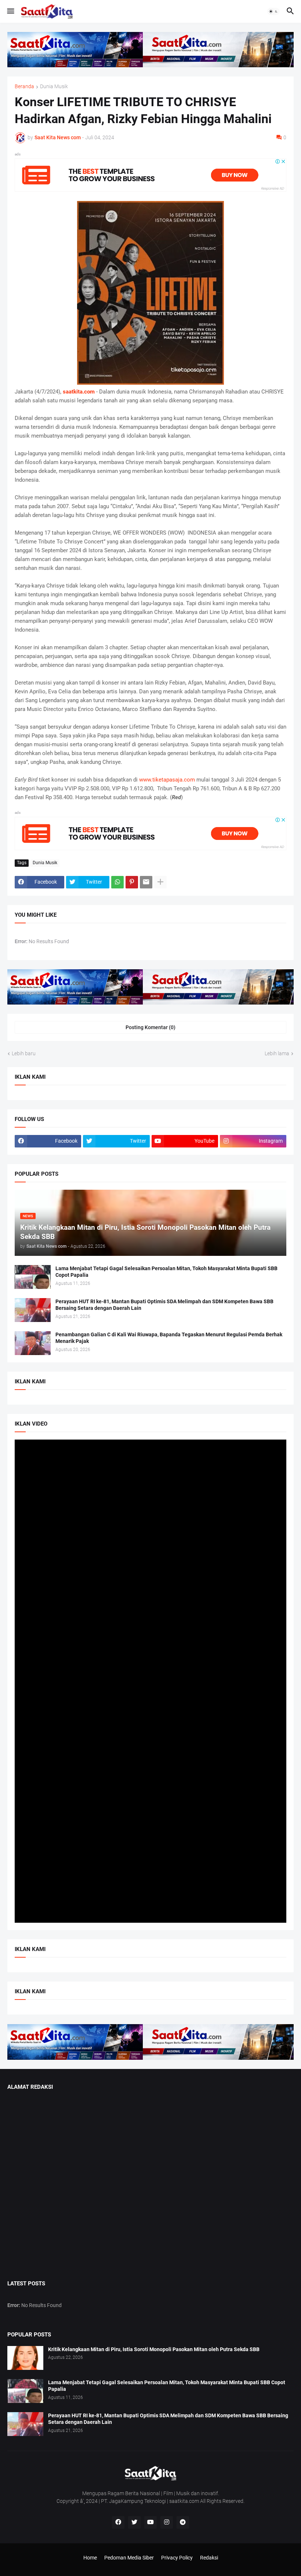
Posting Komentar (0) (150, 1027)
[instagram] (167, 2522)
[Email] (146, 882)
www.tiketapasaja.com (167, 780)
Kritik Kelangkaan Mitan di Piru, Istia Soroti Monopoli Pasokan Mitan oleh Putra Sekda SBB (154, 2349)
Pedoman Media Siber (129, 2558)
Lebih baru (24, 1053)
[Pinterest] (132, 882)
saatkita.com (79, 392)
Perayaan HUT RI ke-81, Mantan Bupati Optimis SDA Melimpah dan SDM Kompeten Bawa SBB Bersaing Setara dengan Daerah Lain (164, 1305)
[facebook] (118, 2522)
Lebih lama (277, 1053)
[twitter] (134, 2522)
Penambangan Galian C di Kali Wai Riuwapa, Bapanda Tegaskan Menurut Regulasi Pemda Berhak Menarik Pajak (169, 1338)
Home (90, 2558)
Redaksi (209, 2558)
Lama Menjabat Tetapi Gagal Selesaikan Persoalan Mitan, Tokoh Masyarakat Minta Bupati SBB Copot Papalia (166, 1272)
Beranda (24, 87)
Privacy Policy (177, 2558)
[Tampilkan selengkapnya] (160, 882)
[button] (10, 11)
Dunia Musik (54, 87)
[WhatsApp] (117, 882)
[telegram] (183, 2522)
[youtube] (150, 2522)
